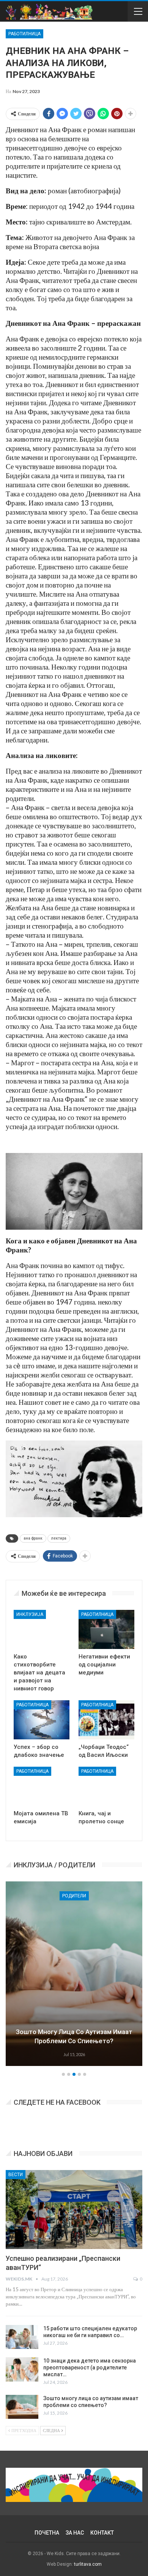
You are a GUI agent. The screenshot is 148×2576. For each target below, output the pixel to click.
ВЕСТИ (16, 2175)
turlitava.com (88, 2564)
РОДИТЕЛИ (74, 1896)
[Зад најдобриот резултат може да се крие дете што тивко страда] (74, 1974)
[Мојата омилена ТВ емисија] (42, 1786)
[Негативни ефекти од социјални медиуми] (106, 1629)
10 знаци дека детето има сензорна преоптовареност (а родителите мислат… (90, 2368)
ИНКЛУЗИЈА (30, 1614)
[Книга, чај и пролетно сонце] (106, 1786)
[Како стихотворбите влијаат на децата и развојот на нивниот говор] (42, 1629)
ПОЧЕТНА (47, 2533)
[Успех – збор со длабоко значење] (42, 1720)
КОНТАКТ (102, 2533)
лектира (59, 1538)
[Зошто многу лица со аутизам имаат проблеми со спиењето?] (22, 2407)
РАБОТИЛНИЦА (24, 34)
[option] (74, 1975)
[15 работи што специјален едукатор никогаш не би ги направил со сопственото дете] (22, 2337)
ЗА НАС (75, 2533)
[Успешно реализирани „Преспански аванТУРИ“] (74, 2210)
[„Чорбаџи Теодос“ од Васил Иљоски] (106, 1720)
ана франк (33, 1538)
